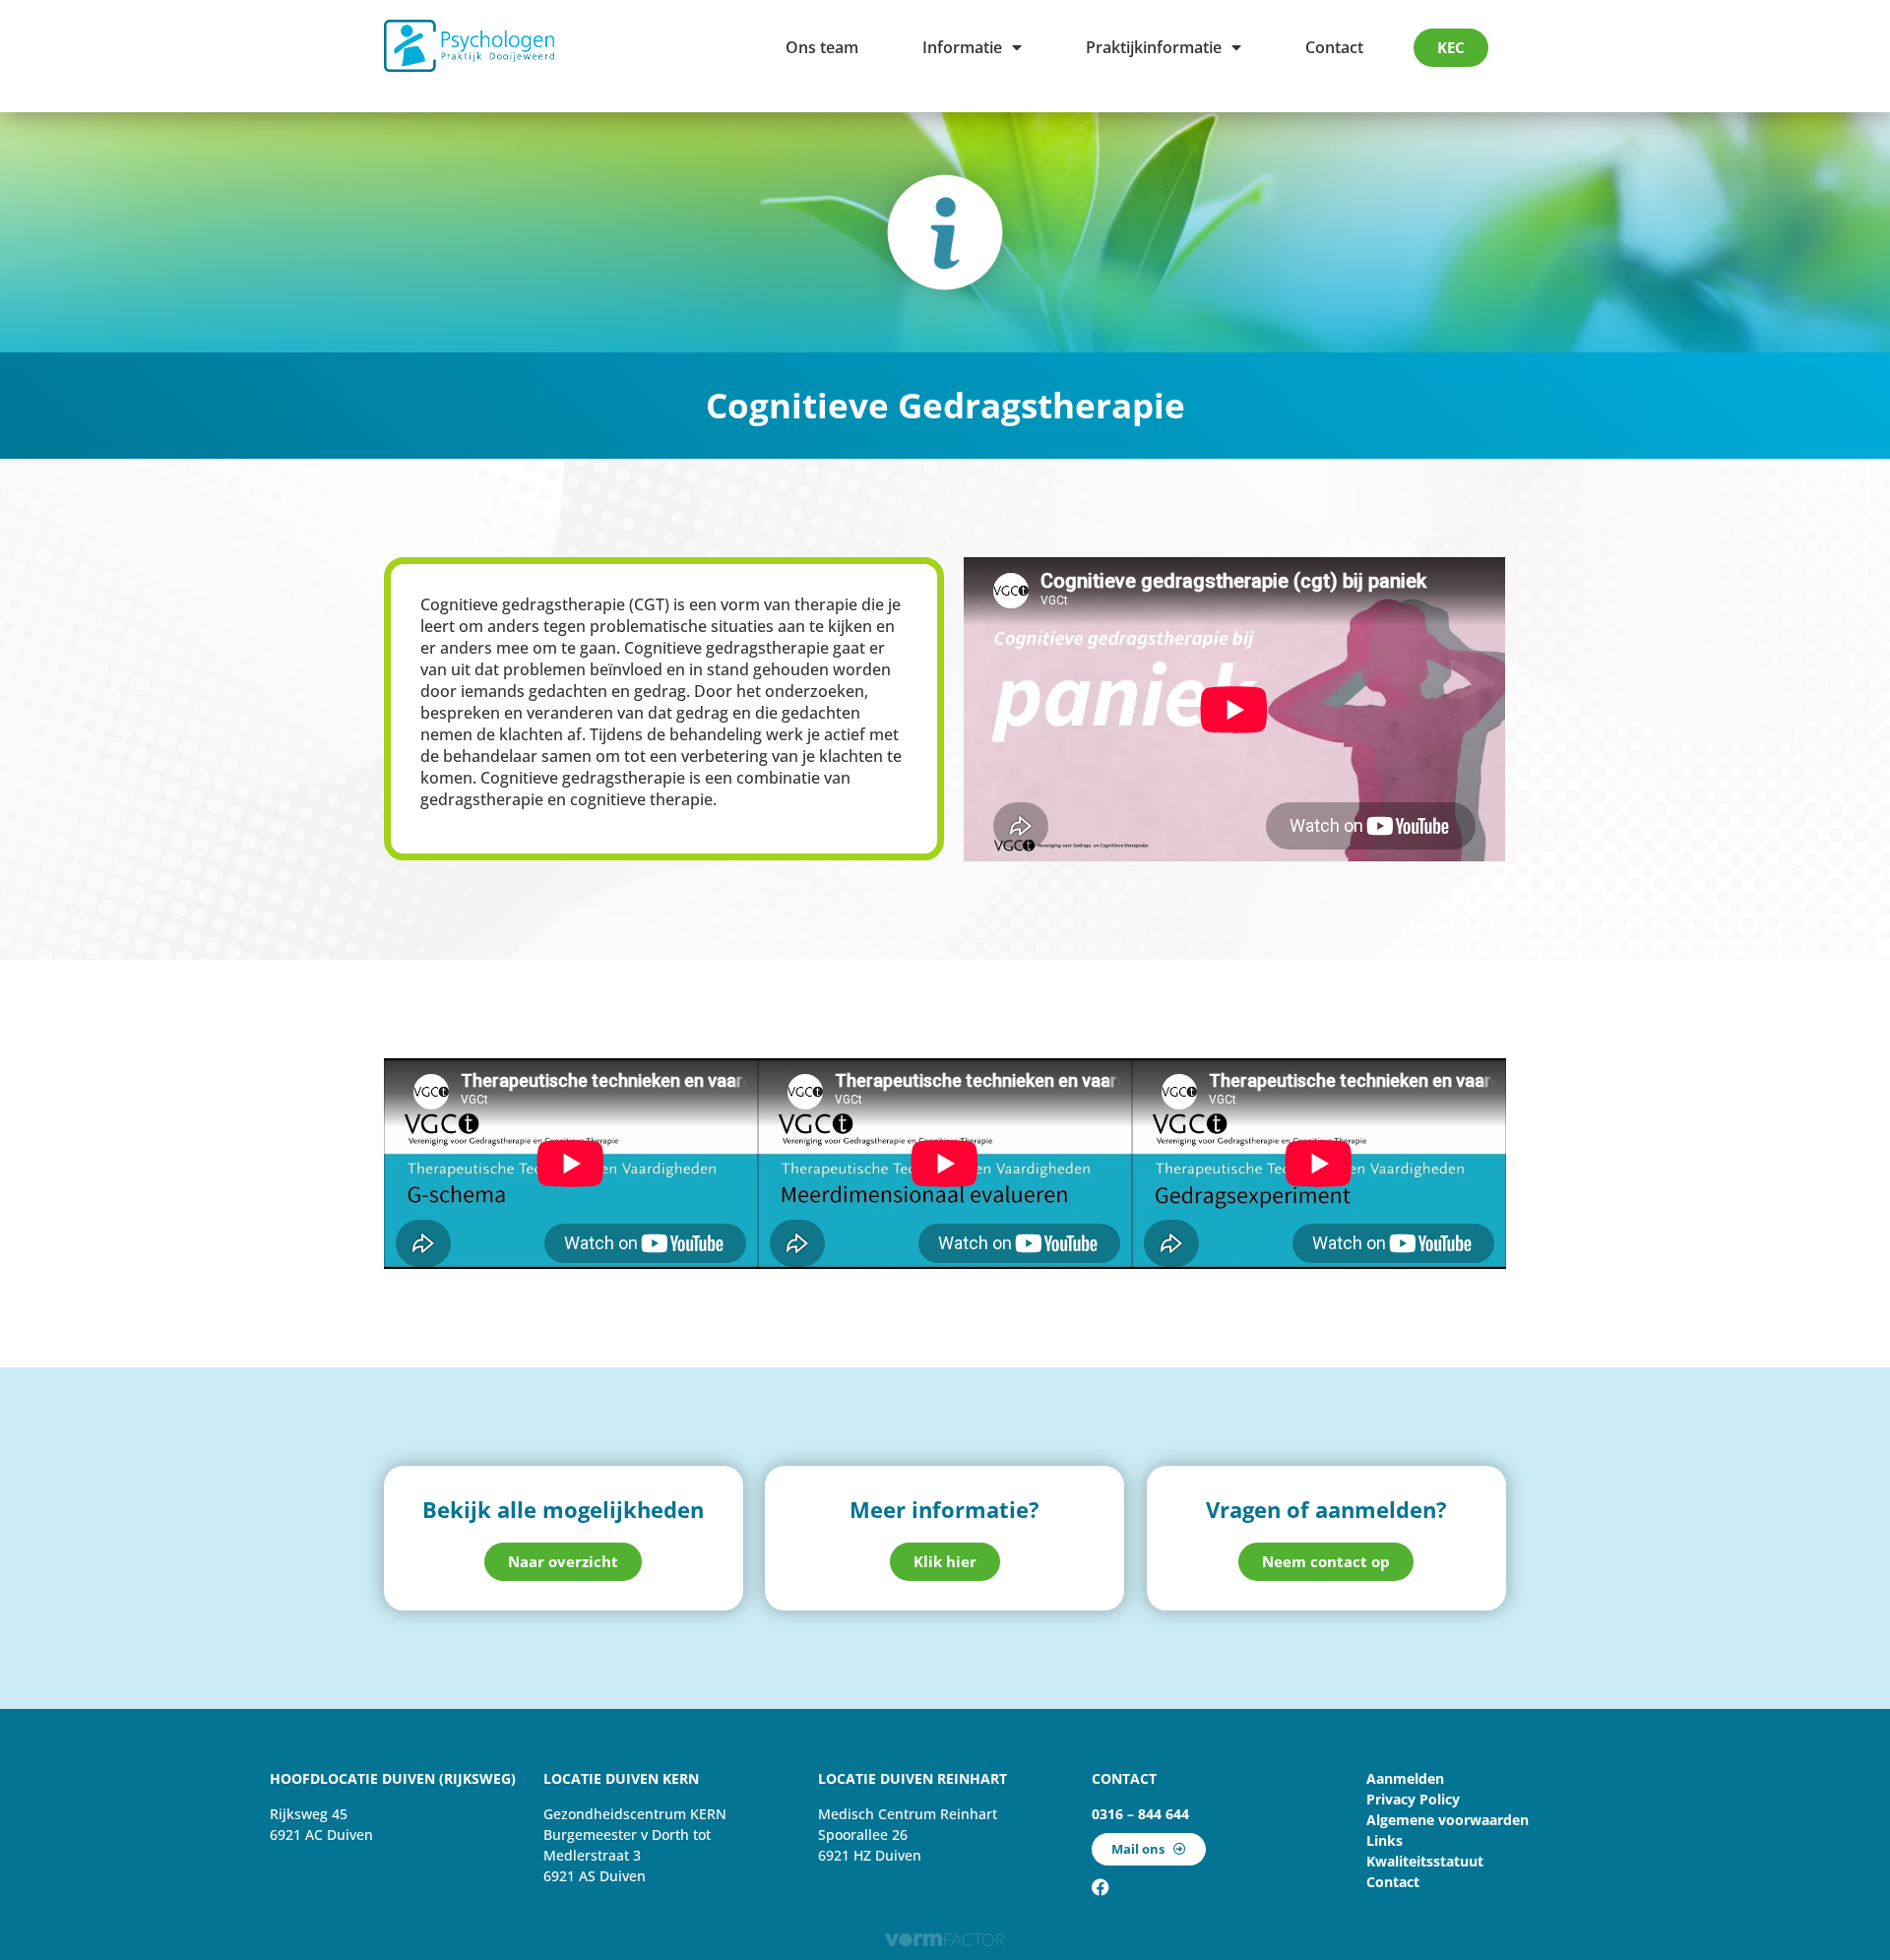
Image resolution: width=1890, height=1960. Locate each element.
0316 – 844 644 (1140, 1814)
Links (1385, 1840)
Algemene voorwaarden (1448, 1820)
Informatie (962, 47)
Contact (1334, 47)
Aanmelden (1405, 1778)
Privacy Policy (1413, 1799)
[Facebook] (1101, 1887)
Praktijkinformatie (1154, 47)
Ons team (822, 47)
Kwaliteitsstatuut (1425, 1861)
